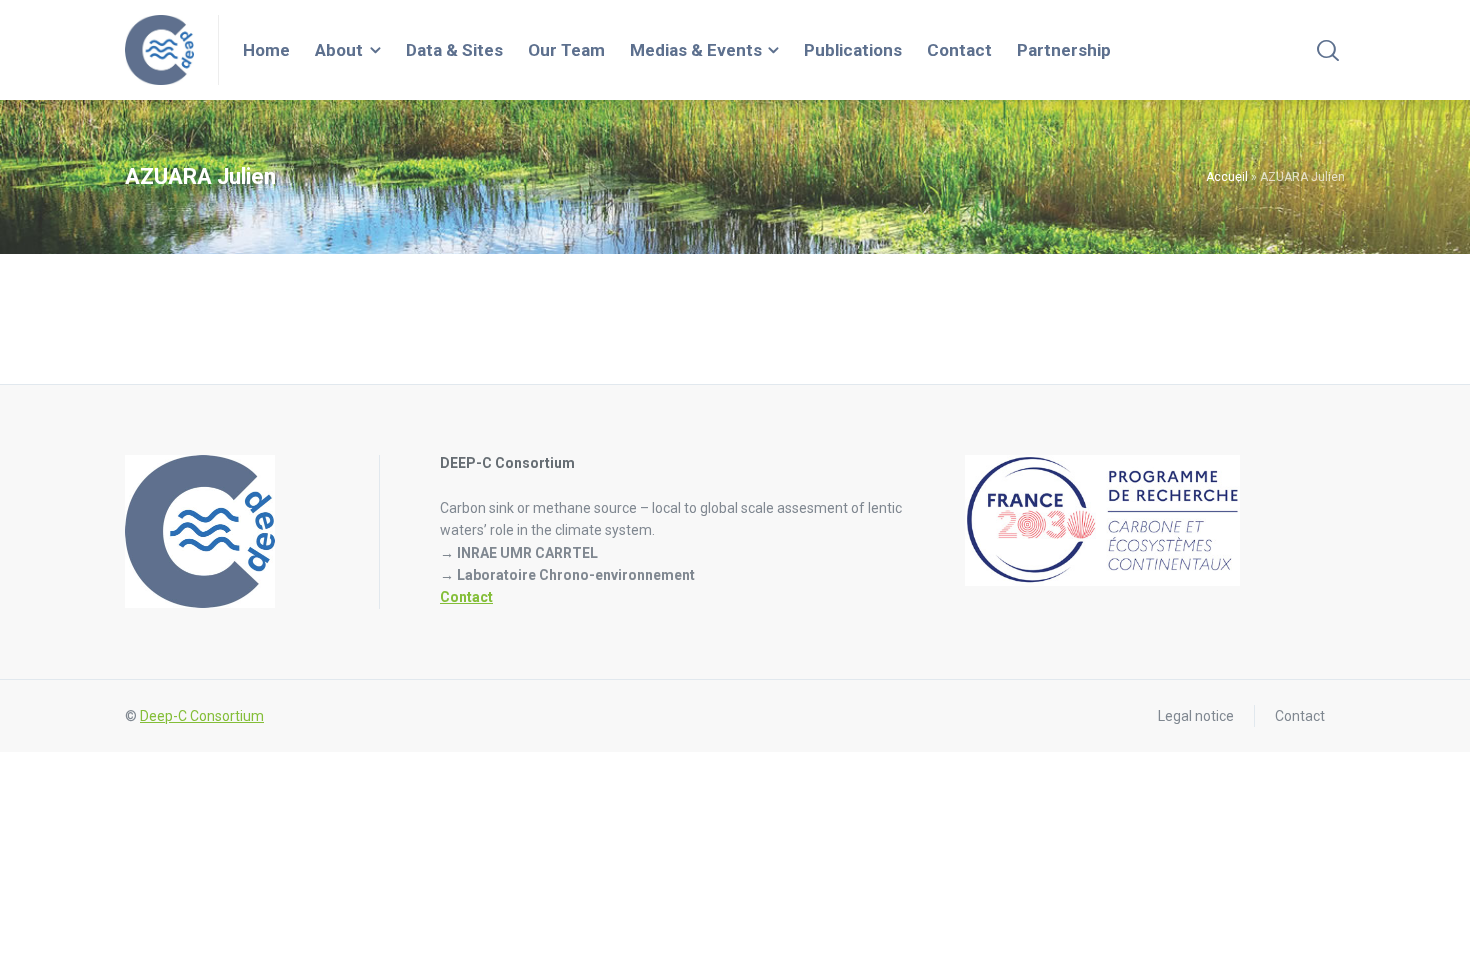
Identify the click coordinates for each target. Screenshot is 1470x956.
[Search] (1328, 50)
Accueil (1227, 177)
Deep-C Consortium (202, 716)
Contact (466, 597)
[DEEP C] (159, 50)
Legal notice (1196, 716)
